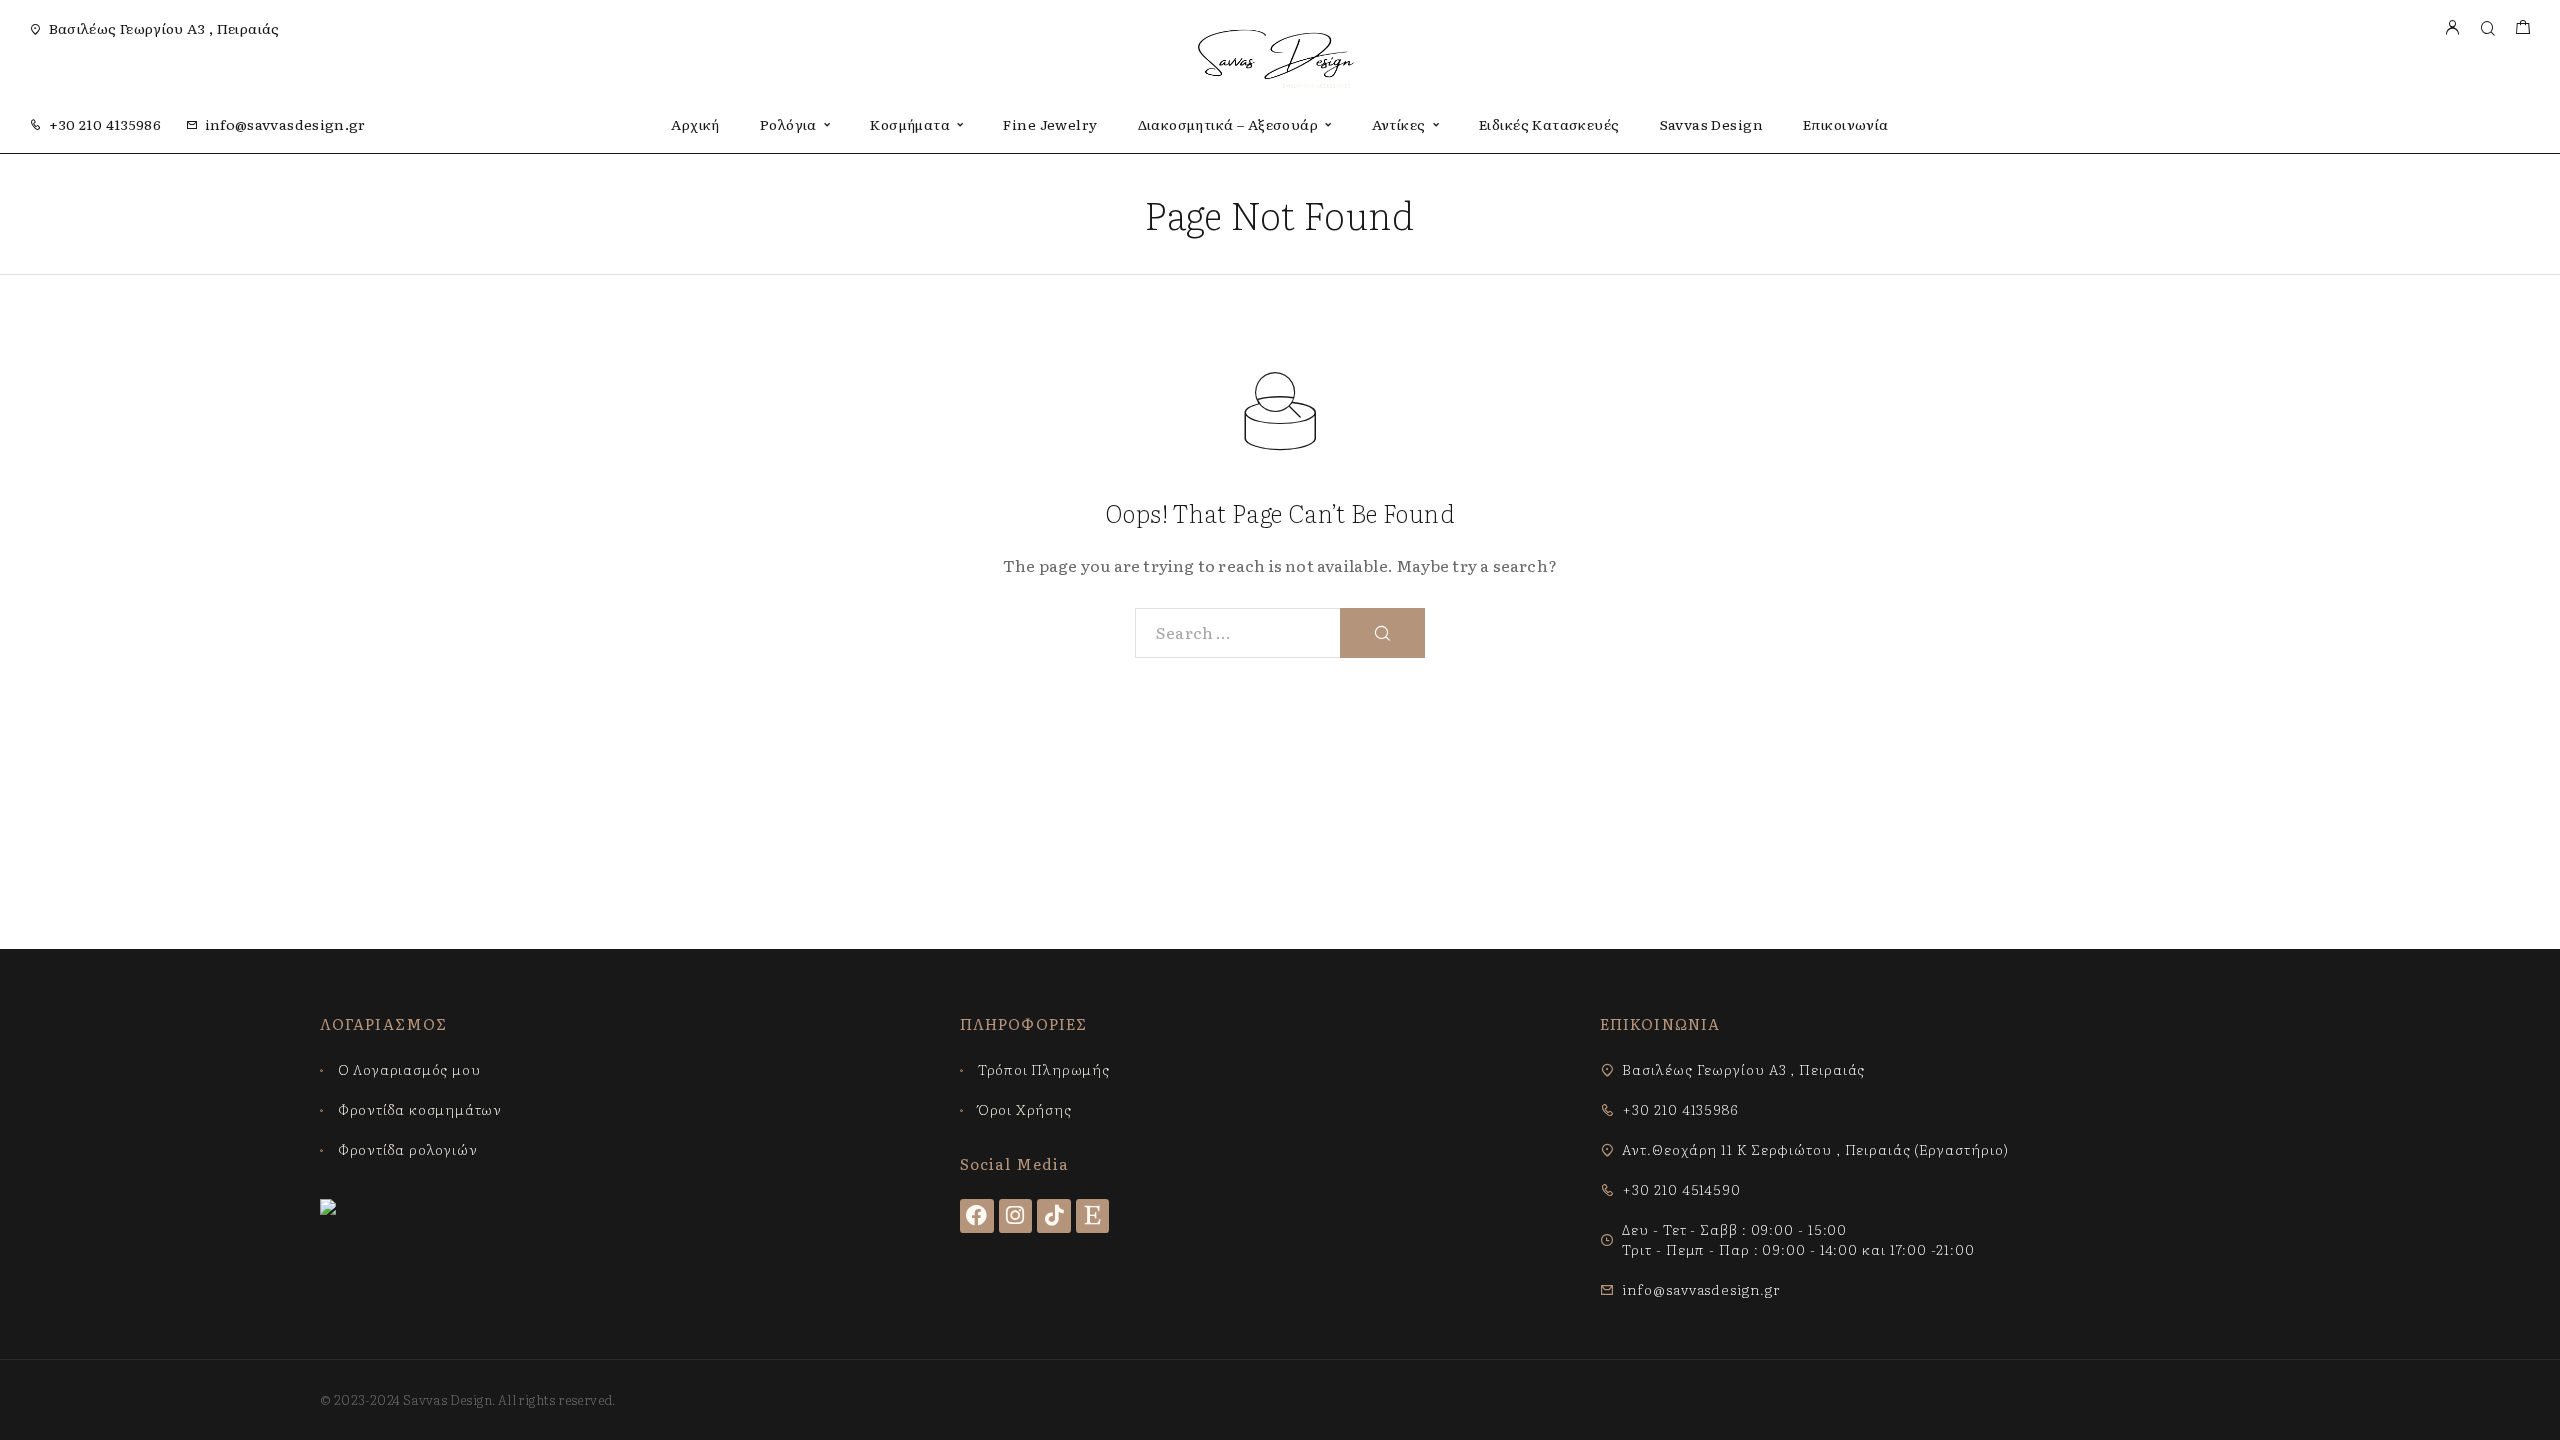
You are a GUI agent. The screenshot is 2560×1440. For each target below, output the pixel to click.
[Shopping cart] (2522, 28)
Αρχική (695, 124)
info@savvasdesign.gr (285, 124)
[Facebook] (977, 1216)
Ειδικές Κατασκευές (1549, 124)
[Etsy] (1093, 1216)
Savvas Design (1711, 124)
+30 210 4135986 (105, 124)
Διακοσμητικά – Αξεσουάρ (1228, 124)
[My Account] (2452, 28)
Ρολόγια (788, 124)
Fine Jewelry (1050, 124)
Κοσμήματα (910, 124)
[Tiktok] (1054, 1216)
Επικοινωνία (1846, 124)
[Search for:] (1238, 633)
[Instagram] (1016, 1216)
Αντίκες (1399, 124)
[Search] (2487, 28)
